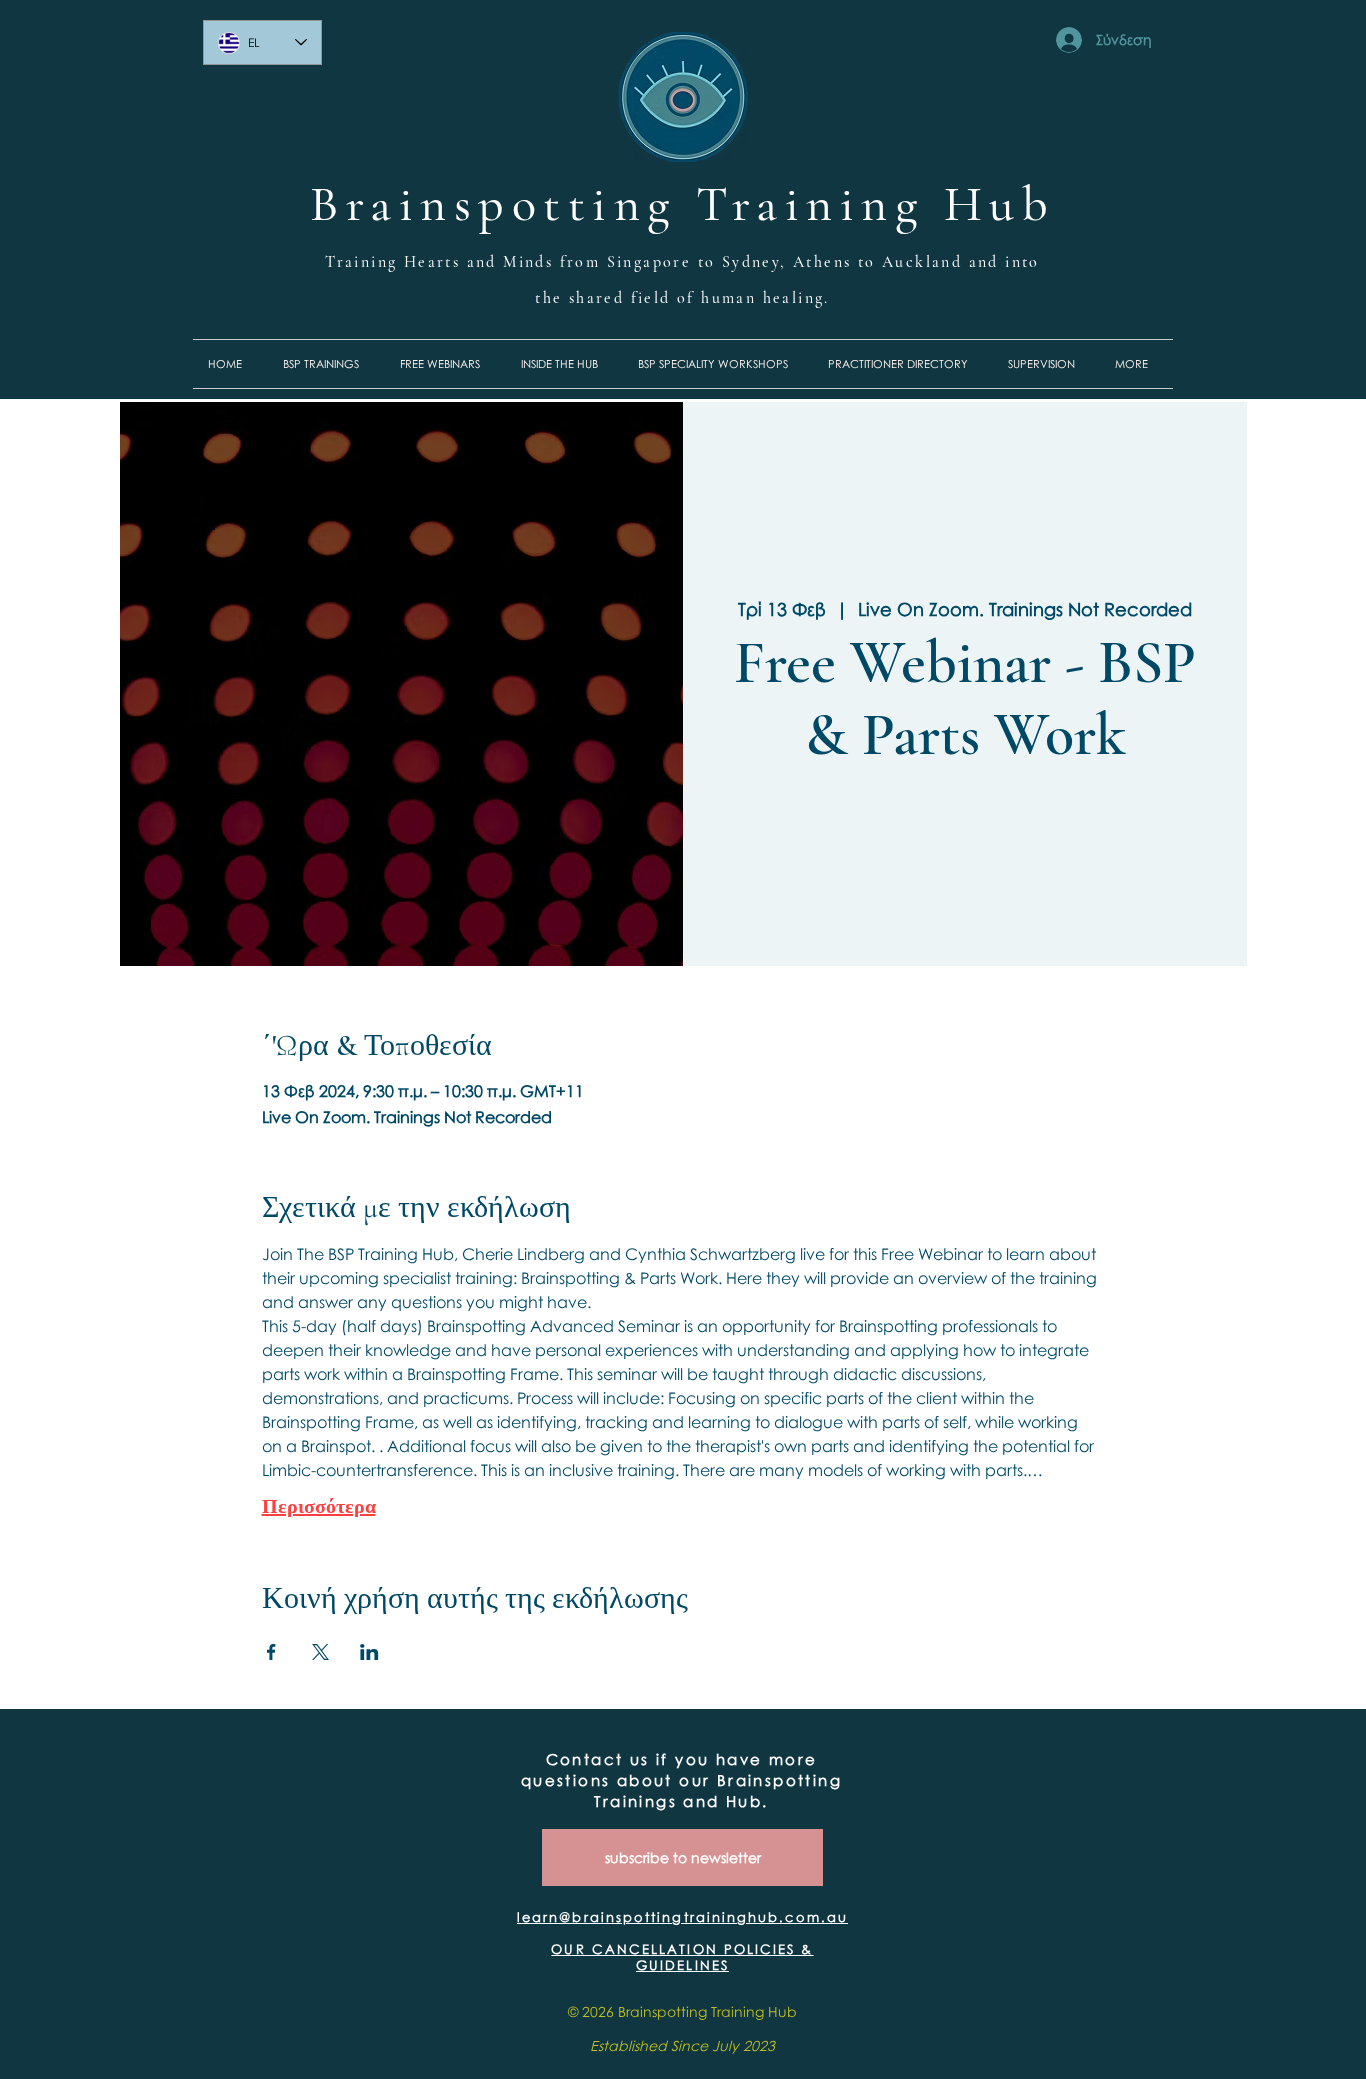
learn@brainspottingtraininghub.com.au (682, 1917)
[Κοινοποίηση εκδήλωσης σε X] (320, 1652)
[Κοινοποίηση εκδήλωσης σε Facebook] (271, 1652)
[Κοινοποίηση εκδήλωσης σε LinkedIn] (369, 1652)
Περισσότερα (319, 1506)
